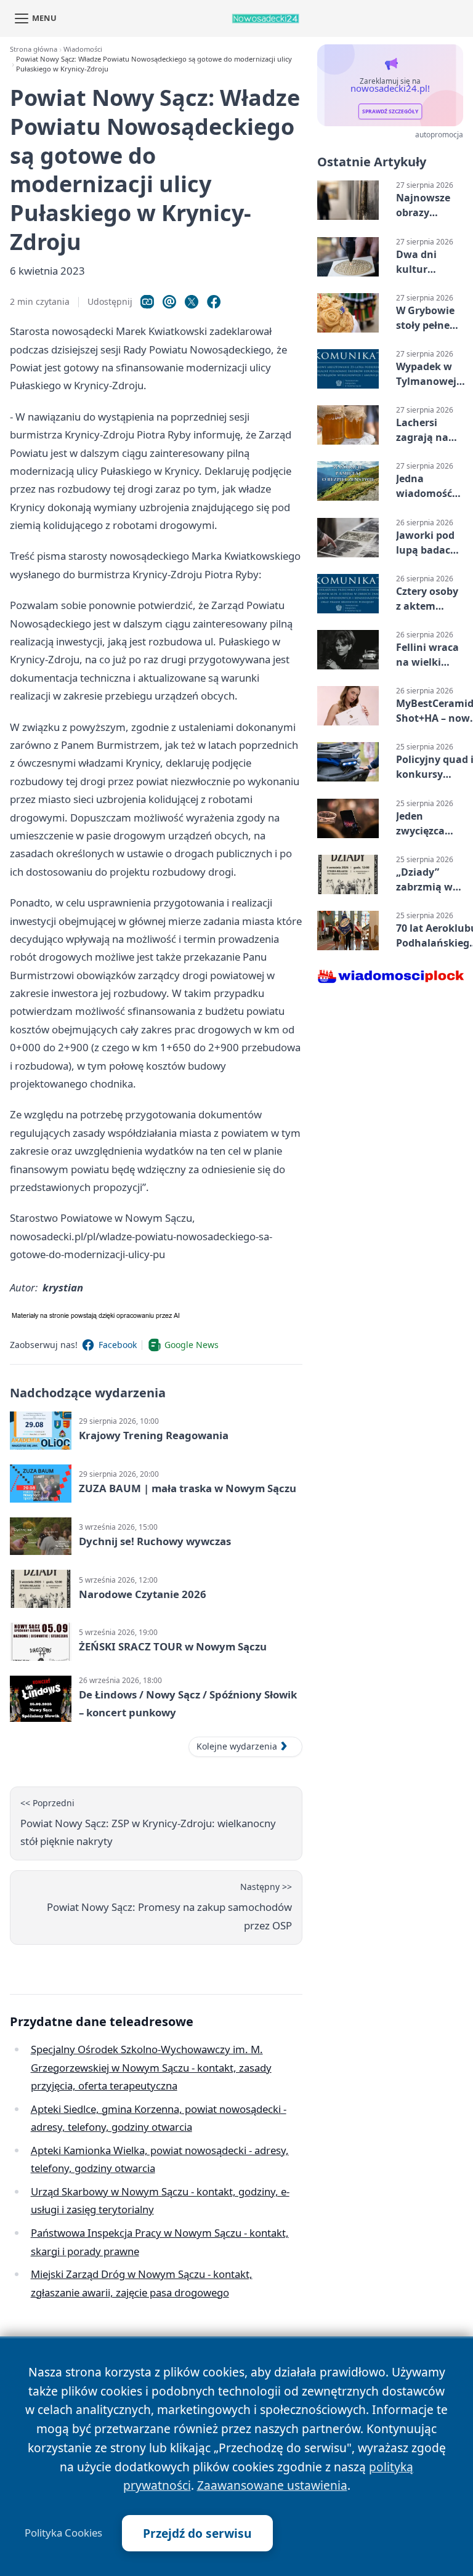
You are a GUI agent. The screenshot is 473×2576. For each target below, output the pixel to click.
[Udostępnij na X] (192, 302)
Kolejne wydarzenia (237, 1746)
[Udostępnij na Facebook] (214, 302)
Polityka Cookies (63, 2533)
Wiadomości (83, 49)
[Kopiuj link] (147, 302)
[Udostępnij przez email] (169, 302)
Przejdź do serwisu (197, 2533)
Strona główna (34, 49)
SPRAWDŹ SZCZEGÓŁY (390, 111)
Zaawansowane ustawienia (272, 2485)
